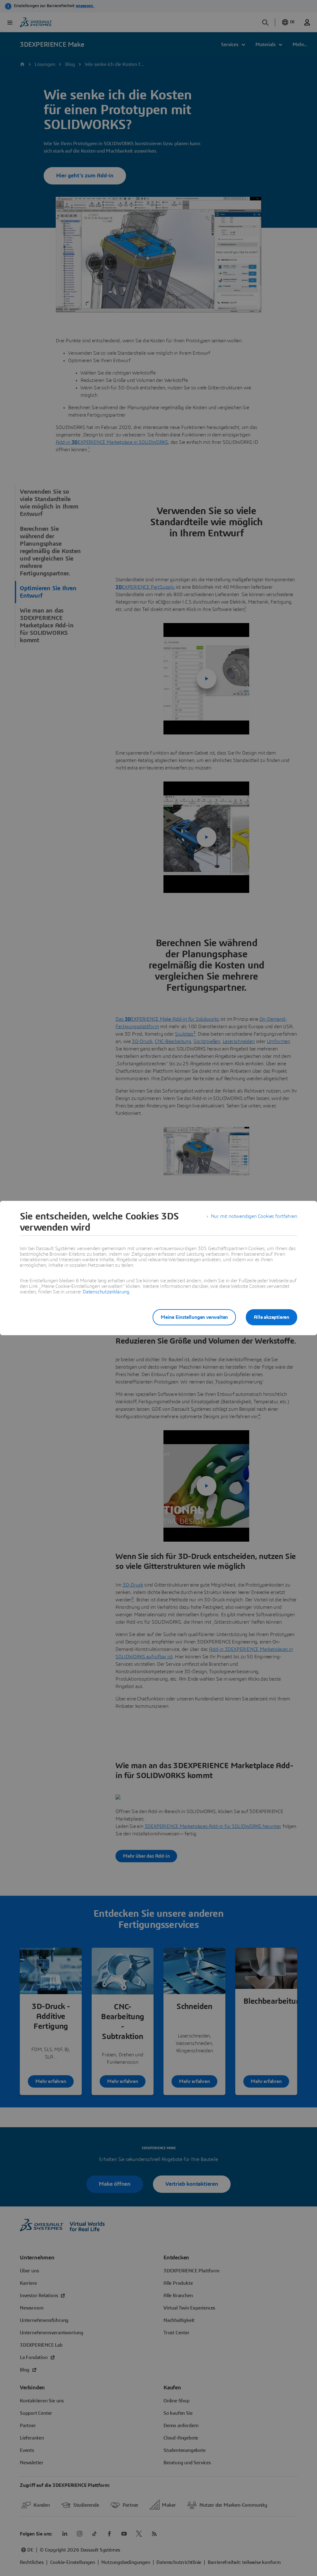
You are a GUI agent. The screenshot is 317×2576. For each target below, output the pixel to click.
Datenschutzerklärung (106, 1292)
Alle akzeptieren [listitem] (271, 1317)
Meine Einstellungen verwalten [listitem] (194, 1317)
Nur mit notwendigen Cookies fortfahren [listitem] (254, 1216)
